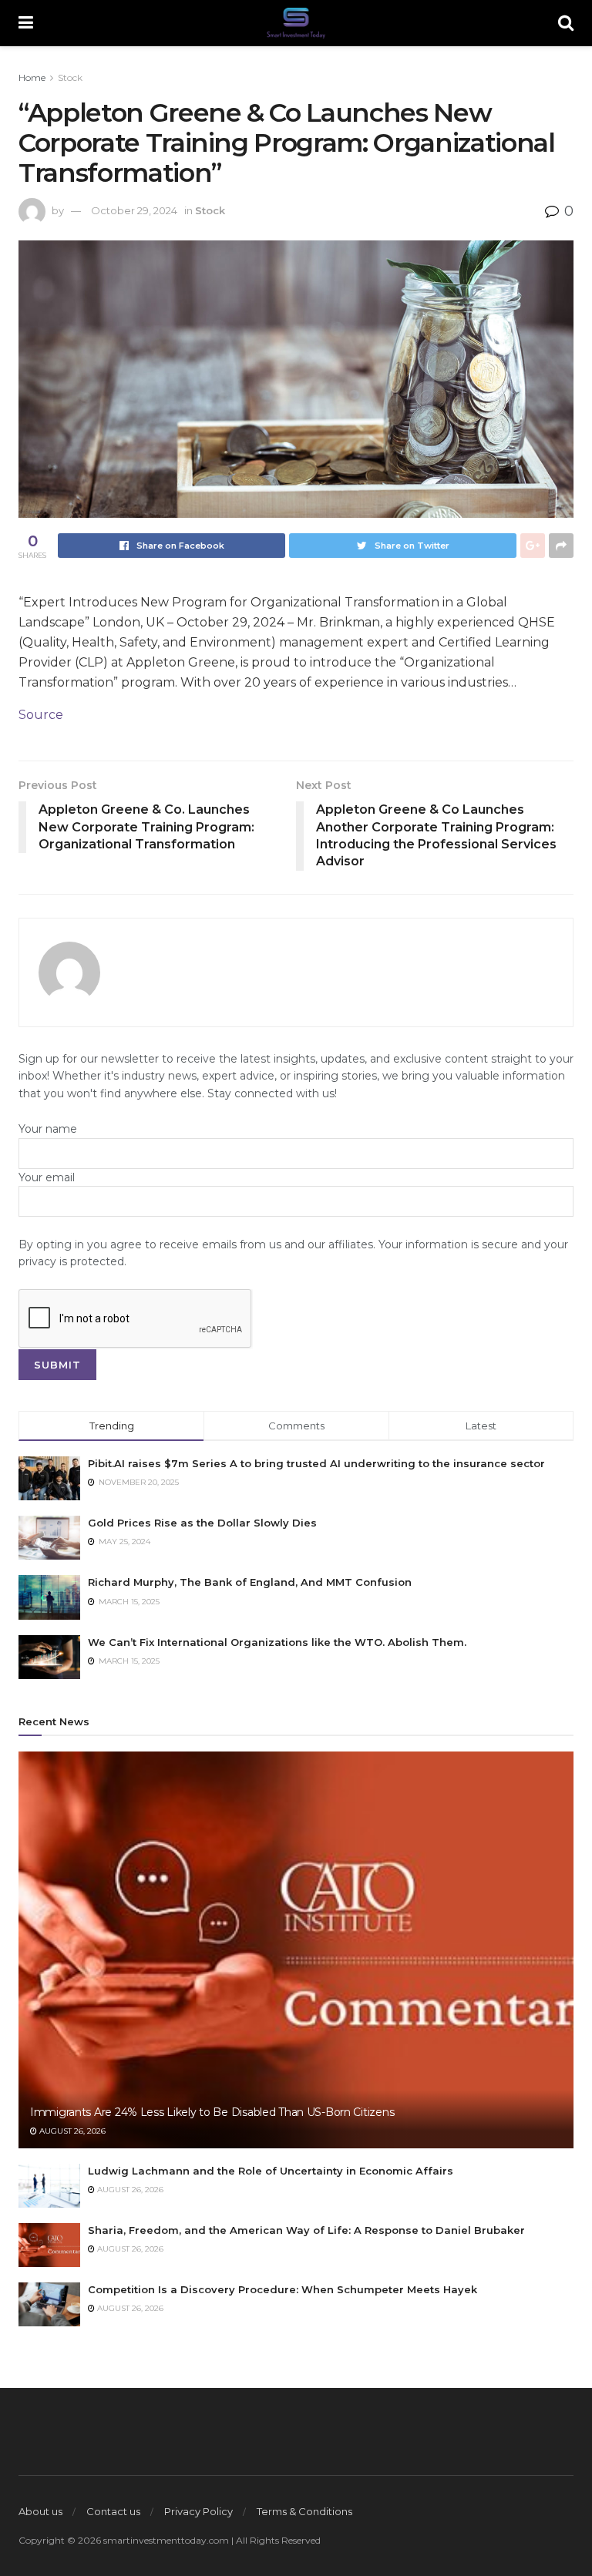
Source (41, 715)
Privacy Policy (198, 2511)
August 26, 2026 (71, 2131)
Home (32, 77)
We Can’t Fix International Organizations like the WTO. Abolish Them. (277, 1642)
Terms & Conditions (304, 2511)
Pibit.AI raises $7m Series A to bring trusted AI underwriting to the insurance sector (316, 1463)
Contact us (113, 2511)
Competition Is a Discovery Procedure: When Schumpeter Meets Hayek (283, 2289)
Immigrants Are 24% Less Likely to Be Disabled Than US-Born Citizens (212, 2112)
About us (40, 2511)
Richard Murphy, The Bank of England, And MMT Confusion (250, 1582)
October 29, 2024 (134, 210)
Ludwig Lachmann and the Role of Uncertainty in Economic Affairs (271, 2171)
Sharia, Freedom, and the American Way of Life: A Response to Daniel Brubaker (306, 2230)
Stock (70, 77)
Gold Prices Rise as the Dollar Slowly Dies (202, 1523)
